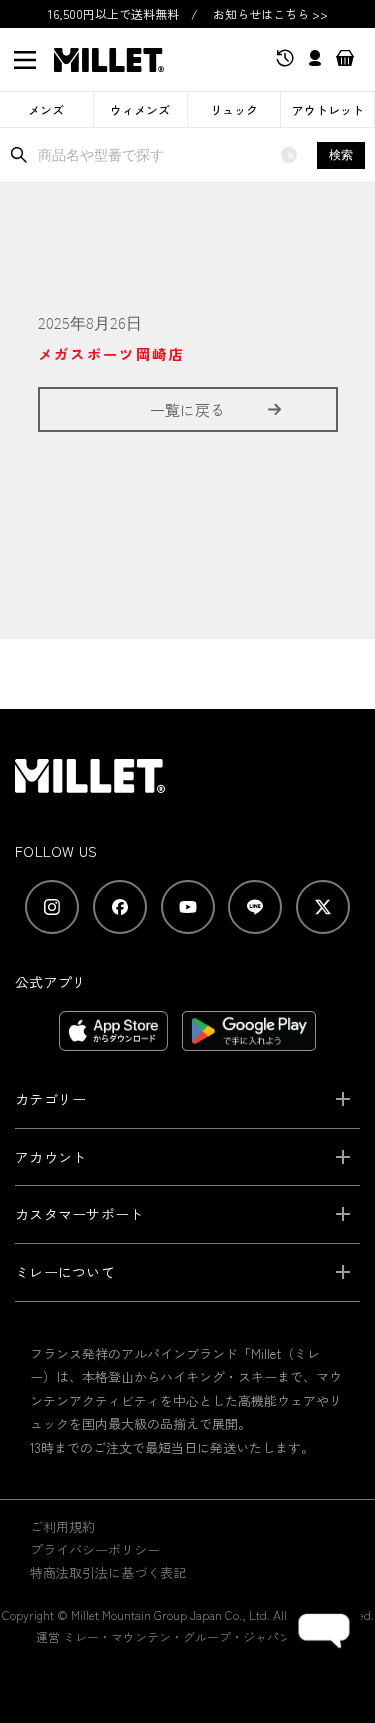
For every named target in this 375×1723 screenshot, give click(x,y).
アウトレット (328, 109)
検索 (341, 155)
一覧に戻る (187, 409)
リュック (234, 109)
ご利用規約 (62, 1526)
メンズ (46, 109)
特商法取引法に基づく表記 (108, 1572)
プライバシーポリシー (95, 1549)
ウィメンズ (140, 109)
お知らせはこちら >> (270, 13)
